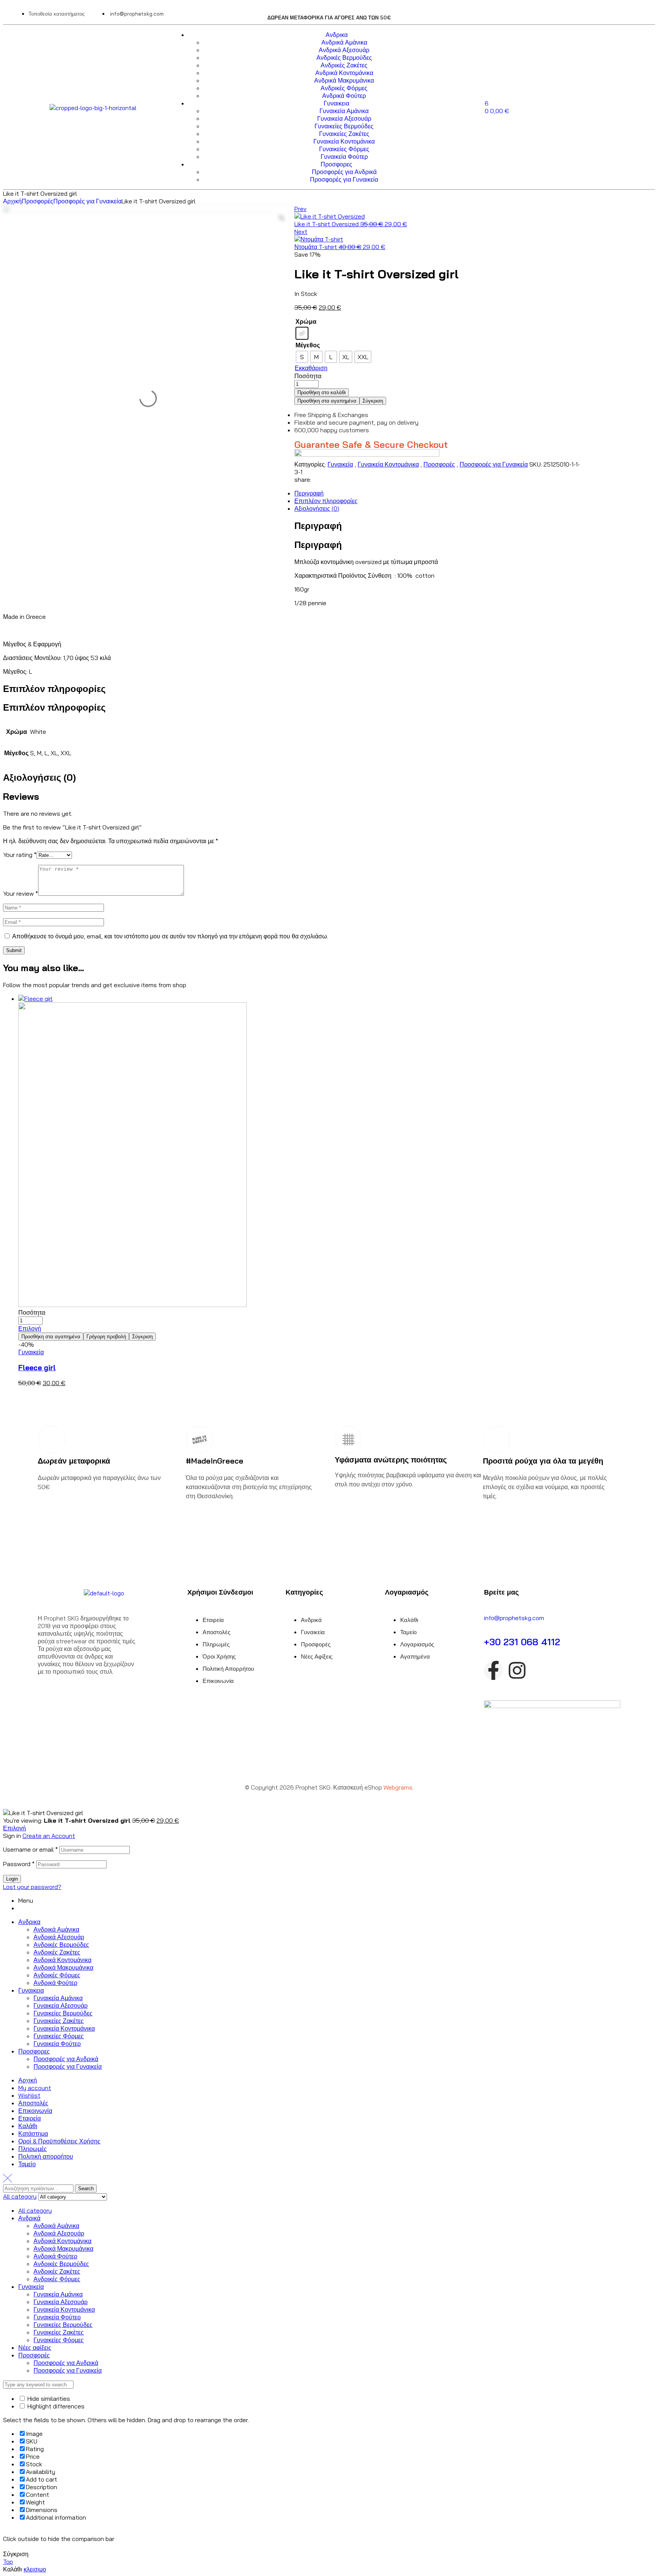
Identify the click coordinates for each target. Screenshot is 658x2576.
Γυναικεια (31, 1990)
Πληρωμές (33, 2149)
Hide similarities (48, 2399)
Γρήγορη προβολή (106, 1337)
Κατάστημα (33, 2133)
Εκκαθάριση (311, 368)
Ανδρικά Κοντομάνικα (62, 1960)
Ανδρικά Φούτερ (55, 1983)
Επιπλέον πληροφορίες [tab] (54, 689)
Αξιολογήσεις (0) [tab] (39, 777)
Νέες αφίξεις (35, 2347)
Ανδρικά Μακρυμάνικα (63, 1967)
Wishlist (29, 2095)
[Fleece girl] (310, 1152)
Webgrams (398, 1787)
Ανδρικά (29, 2218)
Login (12, 1879)
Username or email (30, 1849)
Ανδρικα (29, 1922)
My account (35, 2088)
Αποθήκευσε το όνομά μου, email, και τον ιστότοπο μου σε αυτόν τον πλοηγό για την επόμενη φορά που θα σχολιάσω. (170, 936)
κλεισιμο (35, 2569)
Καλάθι (28, 2126)
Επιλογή (30, 1328)
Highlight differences (55, 2406)
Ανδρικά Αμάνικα (56, 1929)
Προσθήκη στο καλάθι (322, 392)
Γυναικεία (340, 464)
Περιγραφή (309, 493)
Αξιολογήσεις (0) (317, 508)
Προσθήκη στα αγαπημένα (327, 401)
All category (35, 2210)
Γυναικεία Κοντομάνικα (388, 464)
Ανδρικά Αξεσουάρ (59, 1937)
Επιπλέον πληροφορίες (326, 501)
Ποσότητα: (308, 376)
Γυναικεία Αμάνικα (58, 1998)
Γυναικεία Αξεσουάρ (61, 2006)
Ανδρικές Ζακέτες (57, 1952)
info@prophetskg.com (514, 1618)
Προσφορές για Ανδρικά (66, 2059)
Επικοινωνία (35, 2111)
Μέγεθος (308, 345)
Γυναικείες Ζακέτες (59, 2021)
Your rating (20, 855)
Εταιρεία (30, 2118)
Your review (21, 893)
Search (86, 2188)
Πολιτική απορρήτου (46, 2156)
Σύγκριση (373, 401)
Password (19, 1864)
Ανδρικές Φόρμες (57, 1975)
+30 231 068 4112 (522, 1642)
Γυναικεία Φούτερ (57, 2044)
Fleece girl (37, 1368)
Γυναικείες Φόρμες (59, 2036)
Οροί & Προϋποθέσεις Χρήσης (59, 2141)
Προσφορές (38, 201)
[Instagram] (517, 1670)
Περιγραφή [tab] (318, 526)
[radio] (302, 333)
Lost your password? (32, 1887)
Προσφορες (34, 2051)
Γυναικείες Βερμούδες (63, 2013)
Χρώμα (306, 321)
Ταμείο (27, 2164)
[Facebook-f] (493, 1670)
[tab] (302, 493)
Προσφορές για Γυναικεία (87, 201)
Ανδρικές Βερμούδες (61, 1945)
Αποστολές (33, 2103)
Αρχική (12, 201)
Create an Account (49, 1836)
